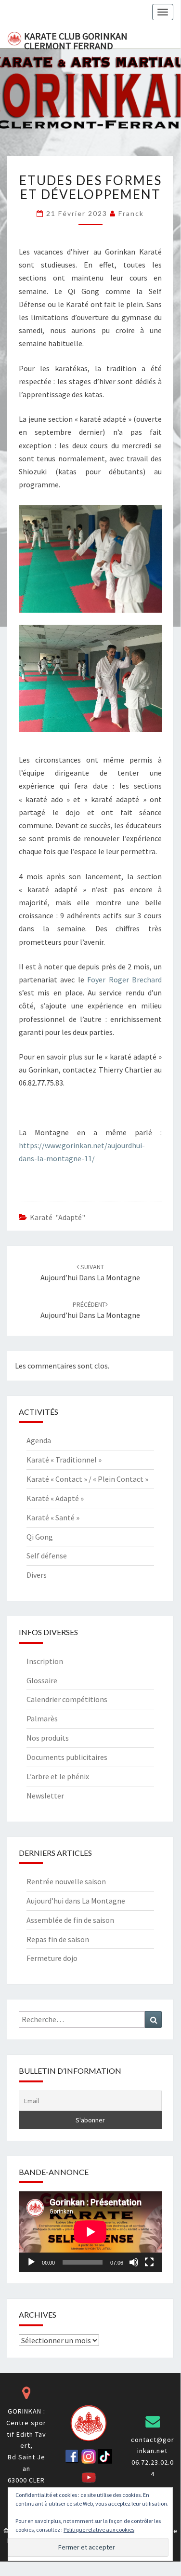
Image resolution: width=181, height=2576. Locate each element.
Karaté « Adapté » (55, 1498)
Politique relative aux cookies (99, 2529)
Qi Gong (40, 1537)
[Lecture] (31, 2262)
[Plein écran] (149, 2262)
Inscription (45, 1661)
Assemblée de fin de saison (70, 1920)
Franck (131, 213)
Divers (37, 1575)
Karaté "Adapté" (58, 1217)
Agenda (39, 1440)
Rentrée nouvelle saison (66, 1881)
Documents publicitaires (67, 1757)
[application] (90, 2232)
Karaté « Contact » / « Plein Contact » (87, 1479)
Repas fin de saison (58, 1939)
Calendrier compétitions (67, 1699)
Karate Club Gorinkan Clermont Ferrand (76, 39)
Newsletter (45, 1796)
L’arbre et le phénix (58, 1776)
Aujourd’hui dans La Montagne (76, 1901)
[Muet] (134, 2262)
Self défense (47, 1556)
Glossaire (42, 1680)
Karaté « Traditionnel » (64, 1460)
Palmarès (42, 1718)
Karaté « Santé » (53, 1517)
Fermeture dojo (52, 1958)
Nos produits (48, 1738)
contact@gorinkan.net (153, 2445)
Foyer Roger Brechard (124, 979)
